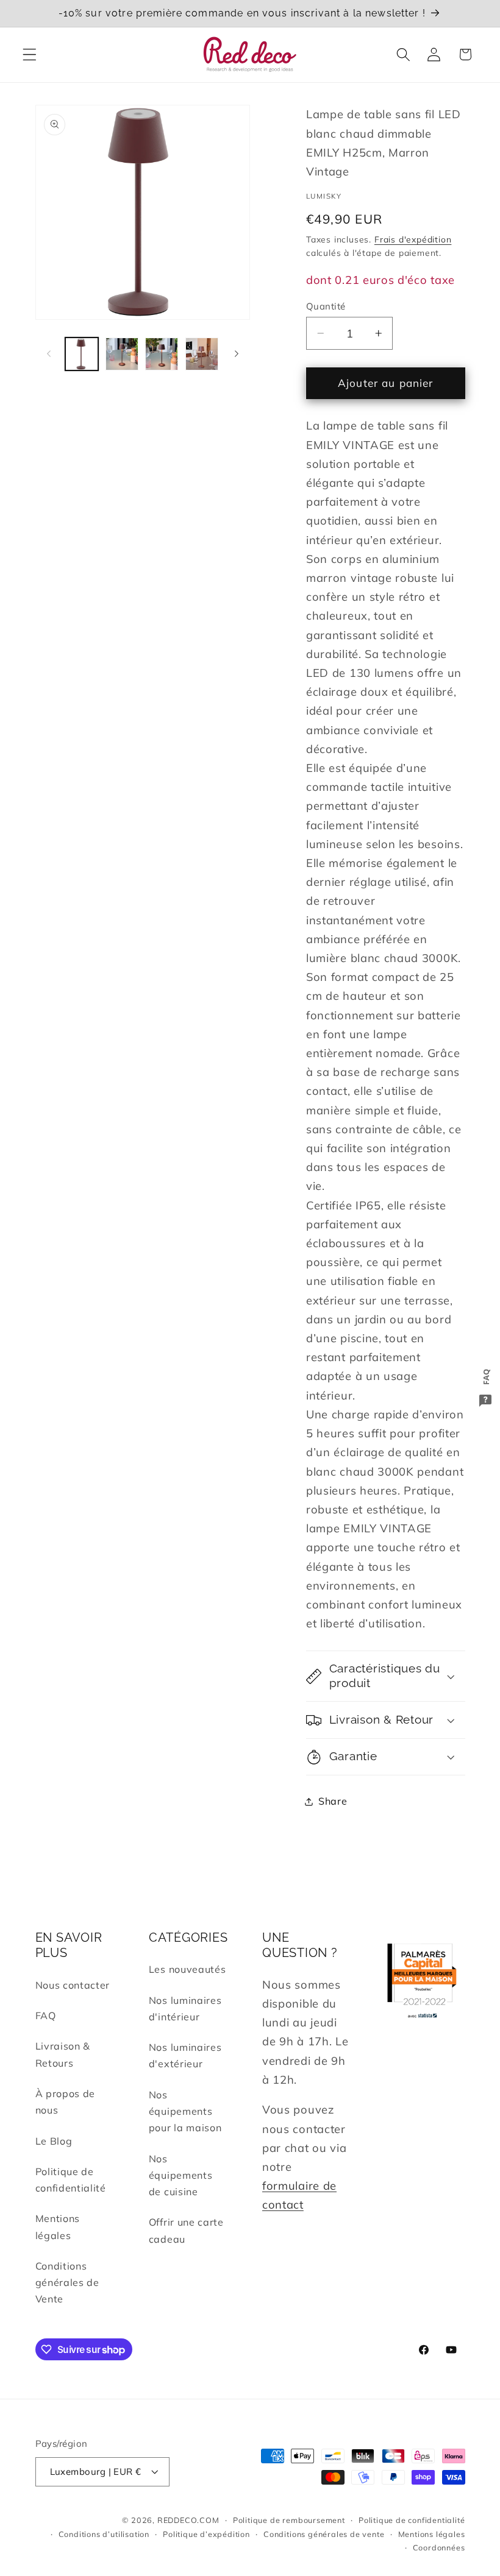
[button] (30, 55)
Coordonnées (439, 2547)
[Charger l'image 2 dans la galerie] (122, 354)
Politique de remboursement (289, 2520)
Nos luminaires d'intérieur (185, 2008)
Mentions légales (58, 2227)
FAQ (46, 2015)
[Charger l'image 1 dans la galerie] (82, 354)
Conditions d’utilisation (104, 2534)
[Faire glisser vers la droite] (237, 354)
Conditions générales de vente (324, 2534)
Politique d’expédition (206, 2534)
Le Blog (54, 2141)
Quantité (326, 306)
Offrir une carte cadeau (186, 2230)
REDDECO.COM (188, 2520)
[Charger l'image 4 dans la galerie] (202, 354)
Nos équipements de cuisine (181, 2175)
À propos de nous (66, 2102)
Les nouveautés (187, 1969)
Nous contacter (73, 1985)
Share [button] (333, 1801)
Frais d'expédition (413, 239)
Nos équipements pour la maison (185, 2111)
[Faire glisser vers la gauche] (49, 354)
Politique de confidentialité (71, 2180)
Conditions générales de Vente (67, 2283)
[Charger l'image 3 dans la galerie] (162, 354)
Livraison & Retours (63, 2054)
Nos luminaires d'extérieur (185, 2055)
